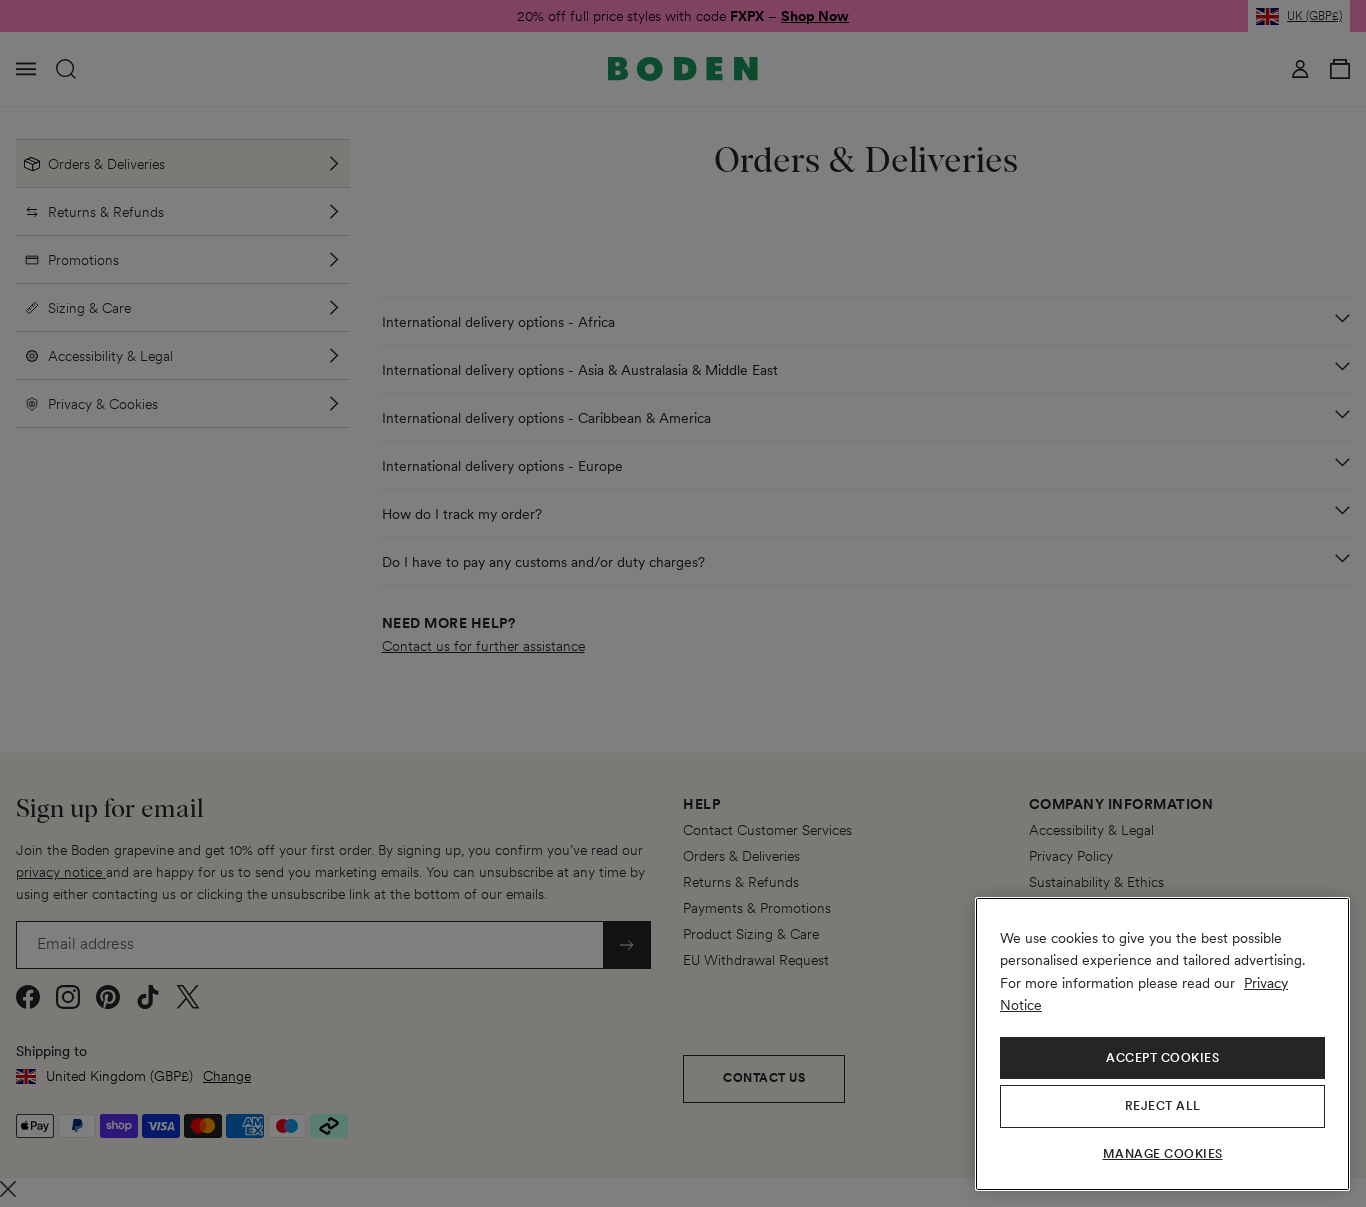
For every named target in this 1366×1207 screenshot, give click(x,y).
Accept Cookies (1162, 1058)
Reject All (1163, 1106)
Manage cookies (1163, 1154)
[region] (1162, 1044)
